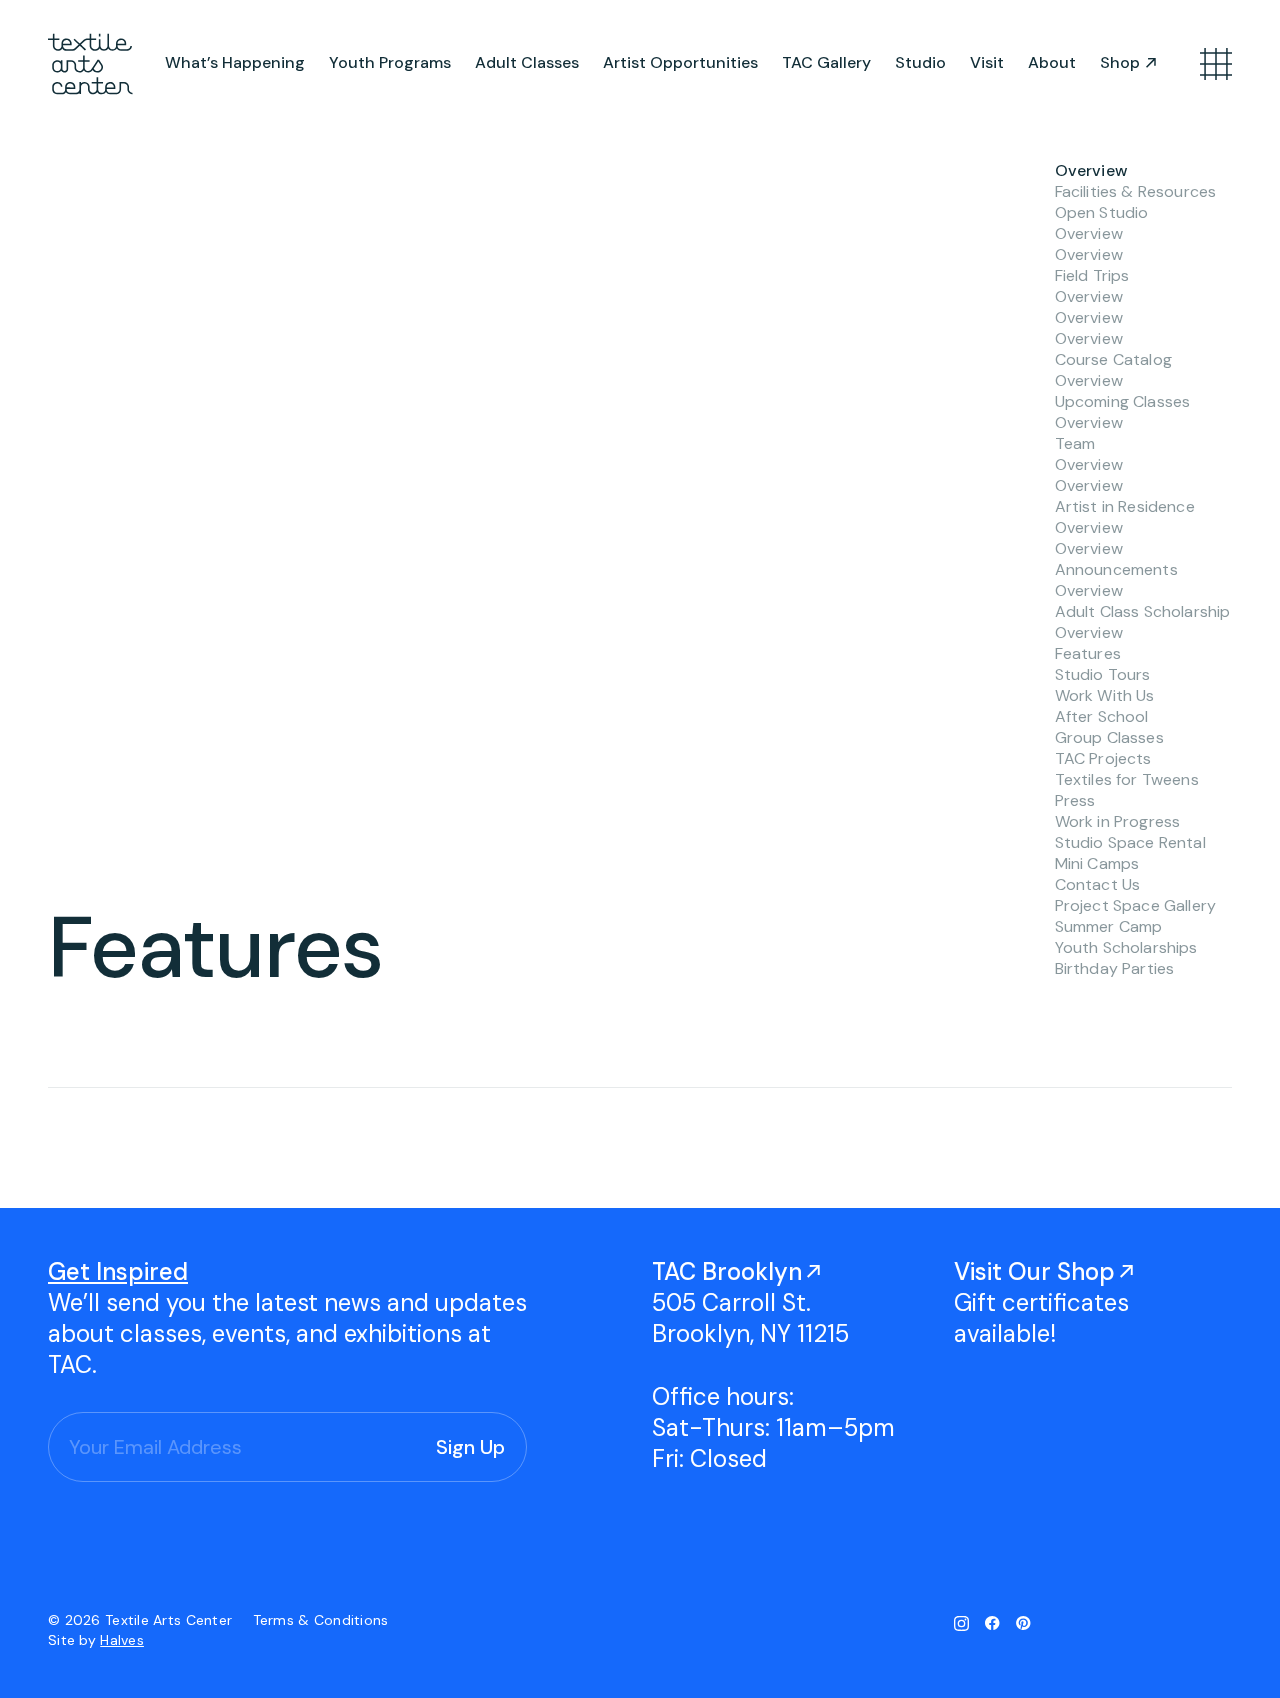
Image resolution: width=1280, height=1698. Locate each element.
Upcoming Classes (1123, 401)
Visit (987, 62)
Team (1075, 443)
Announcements (1116, 569)
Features (1088, 653)
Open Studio (1102, 212)
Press (1075, 800)
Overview (1091, 170)
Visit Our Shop (1034, 1271)
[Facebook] (992, 1623)
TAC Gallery (826, 62)
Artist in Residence (1125, 506)
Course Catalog (1113, 359)
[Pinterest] (1023, 1623)
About (1052, 62)
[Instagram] (961, 1623)
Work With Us (1105, 695)
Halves (122, 1640)
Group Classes (1109, 737)
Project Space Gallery (1135, 905)
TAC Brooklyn (727, 1271)
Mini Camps (1097, 863)
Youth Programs (390, 62)
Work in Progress (1118, 821)
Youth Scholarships (1126, 947)
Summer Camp (1109, 926)
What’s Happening (235, 62)
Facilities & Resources (1136, 191)
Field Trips (1092, 275)
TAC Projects (1103, 758)
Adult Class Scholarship (1143, 611)
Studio (920, 62)
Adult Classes (527, 62)
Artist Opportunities (680, 62)
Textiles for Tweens (1127, 779)
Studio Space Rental (1130, 842)
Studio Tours (1103, 674)
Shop (1120, 62)
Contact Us (1098, 884)
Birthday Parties (1115, 968)
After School (1102, 716)
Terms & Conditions (321, 1620)
